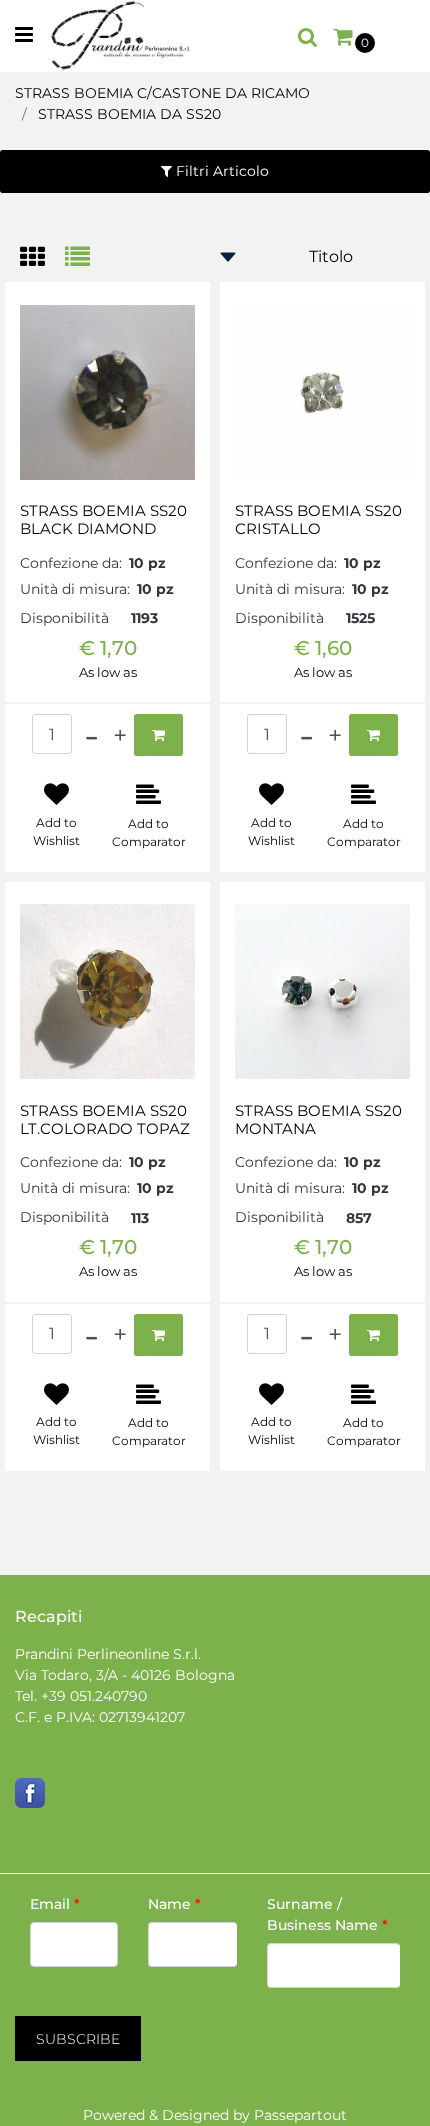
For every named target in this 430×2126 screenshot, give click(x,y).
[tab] (42, 258)
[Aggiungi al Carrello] (158, 735)
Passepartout (300, 2115)
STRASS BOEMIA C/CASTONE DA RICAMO (162, 93)
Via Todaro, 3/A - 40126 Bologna (125, 1675)
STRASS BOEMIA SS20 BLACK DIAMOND (103, 520)
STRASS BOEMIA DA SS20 (129, 114)
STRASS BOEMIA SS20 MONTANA (318, 1120)
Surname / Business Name (327, 1914)
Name (174, 1904)
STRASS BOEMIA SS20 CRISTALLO (318, 520)
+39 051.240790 (94, 1696)
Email (55, 1904)
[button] (78, 2038)
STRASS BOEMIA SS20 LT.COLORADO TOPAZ (105, 1120)
